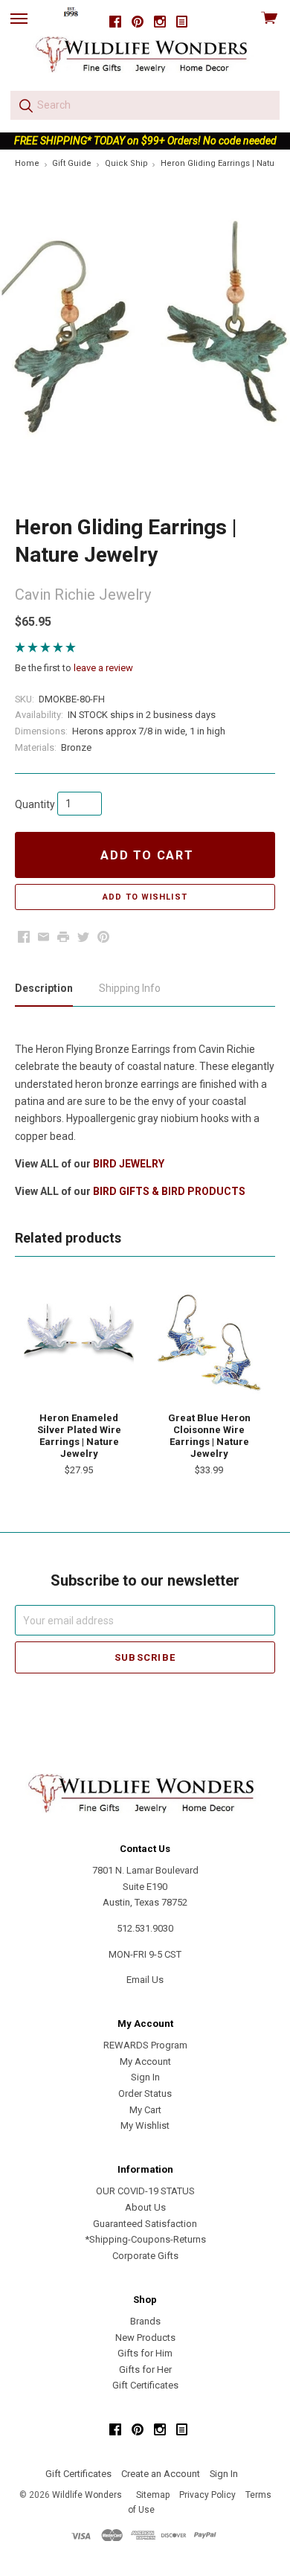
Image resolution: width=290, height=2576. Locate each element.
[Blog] (182, 22)
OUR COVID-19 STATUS (145, 2191)
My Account (145, 2061)
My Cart (145, 2110)
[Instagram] (160, 22)
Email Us (145, 1980)
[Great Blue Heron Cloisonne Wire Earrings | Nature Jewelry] (209, 1342)
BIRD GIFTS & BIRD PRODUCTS (169, 1191)
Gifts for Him (145, 2353)
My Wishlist (145, 2125)
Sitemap (153, 2495)
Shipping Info (130, 988)
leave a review (103, 668)
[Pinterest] (138, 22)
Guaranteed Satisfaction (145, 2224)
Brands (145, 2321)
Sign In (145, 2077)
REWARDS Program (145, 2045)
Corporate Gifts (145, 2256)
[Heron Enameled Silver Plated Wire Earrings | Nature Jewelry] (79, 1342)
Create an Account (161, 2474)
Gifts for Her (145, 2370)
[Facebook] (115, 22)
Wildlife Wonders (87, 2495)
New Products (145, 2338)
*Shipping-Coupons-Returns (145, 2239)
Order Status (145, 2093)
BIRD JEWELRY (129, 1164)
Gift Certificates (145, 2385)
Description (44, 988)
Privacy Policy (207, 2495)
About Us (145, 2207)
